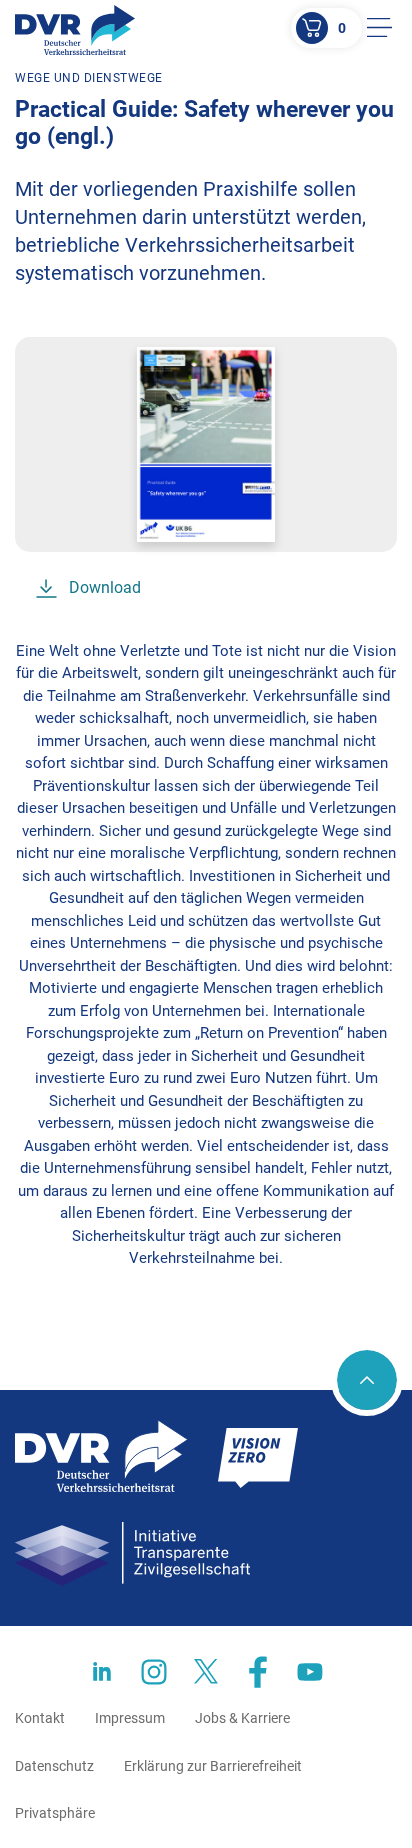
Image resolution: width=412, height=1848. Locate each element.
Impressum (130, 1718)
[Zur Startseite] (75, 30)
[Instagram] (154, 1672)
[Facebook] (258, 1672)
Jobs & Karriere (242, 1718)
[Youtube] (310, 1672)
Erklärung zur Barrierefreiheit (213, 1766)
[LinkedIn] (102, 1672)
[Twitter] (206, 1672)
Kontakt (40, 1718)
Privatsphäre (55, 1813)
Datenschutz (54, 1766)
